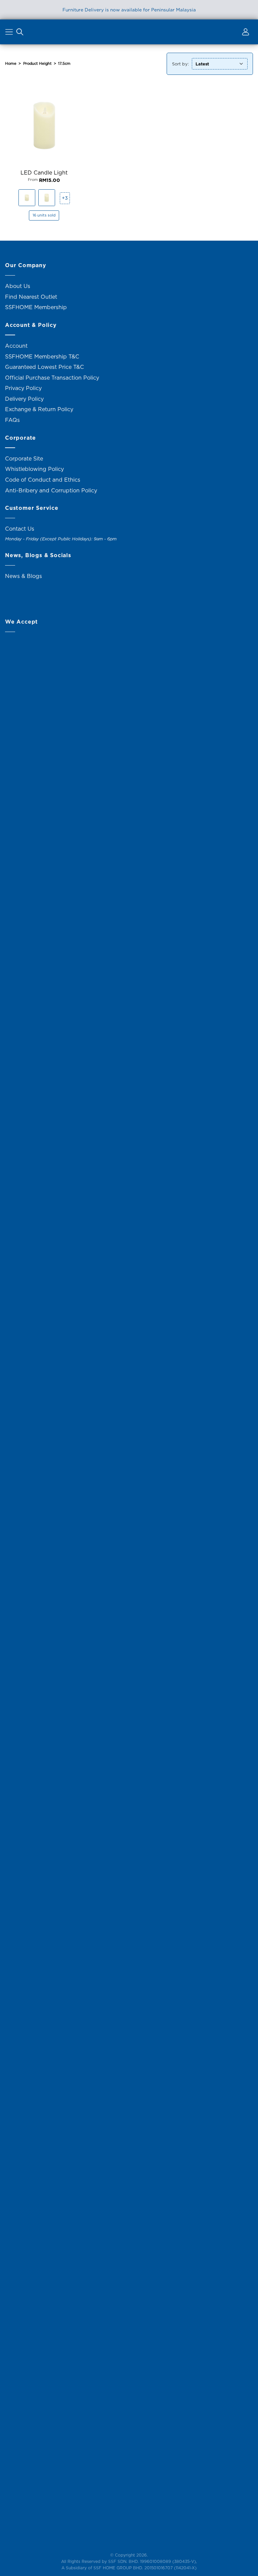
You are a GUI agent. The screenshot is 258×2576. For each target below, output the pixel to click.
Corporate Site (24, 458)
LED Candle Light (44, 173)
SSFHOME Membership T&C (42, 356)
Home (11, 63)
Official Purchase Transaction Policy (52, 378)
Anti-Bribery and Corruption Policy (51, 490)
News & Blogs (24, 576)
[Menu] (10, 33)
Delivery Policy (24, 399)
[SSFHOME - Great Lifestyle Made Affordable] (129, 32)
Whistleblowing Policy (34, 469)
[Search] (20, 33)
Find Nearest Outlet (31, 297)
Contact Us (20, 529)
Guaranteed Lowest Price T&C (45, 367)
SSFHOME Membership (36, 307)
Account (16, 346)
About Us (18, 286)
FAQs (12, 420)
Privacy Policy (23, 388)
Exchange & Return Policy (39, 409)
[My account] (245, 33)
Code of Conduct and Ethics (43, 480)
